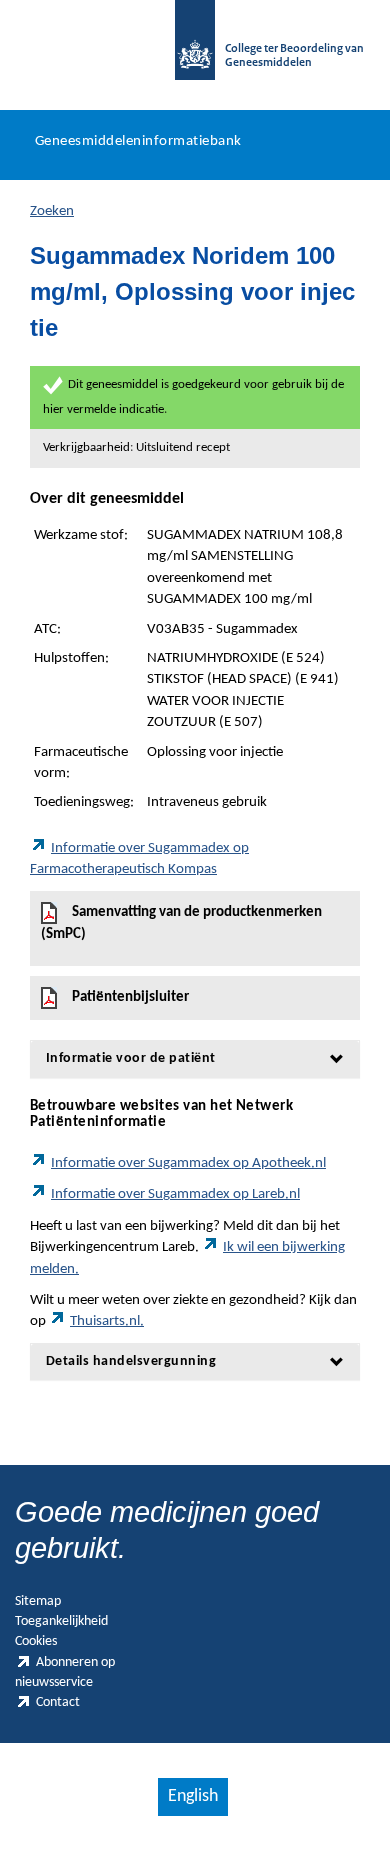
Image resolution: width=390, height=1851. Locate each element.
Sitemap (38, 1601)
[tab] (195, 1058)
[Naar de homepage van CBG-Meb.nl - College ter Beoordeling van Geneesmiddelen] (195, 50)
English (193, 1796)
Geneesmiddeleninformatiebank (138, 141)
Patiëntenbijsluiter (130, 997)
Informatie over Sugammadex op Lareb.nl (175, 1194)
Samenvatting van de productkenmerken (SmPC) (181, 923)
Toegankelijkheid (61, 1621)
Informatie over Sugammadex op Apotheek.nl (188, 1163)
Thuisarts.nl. (107, 1321)
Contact (58, 1702)
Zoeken (52, 211)
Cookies (36, 1641)
